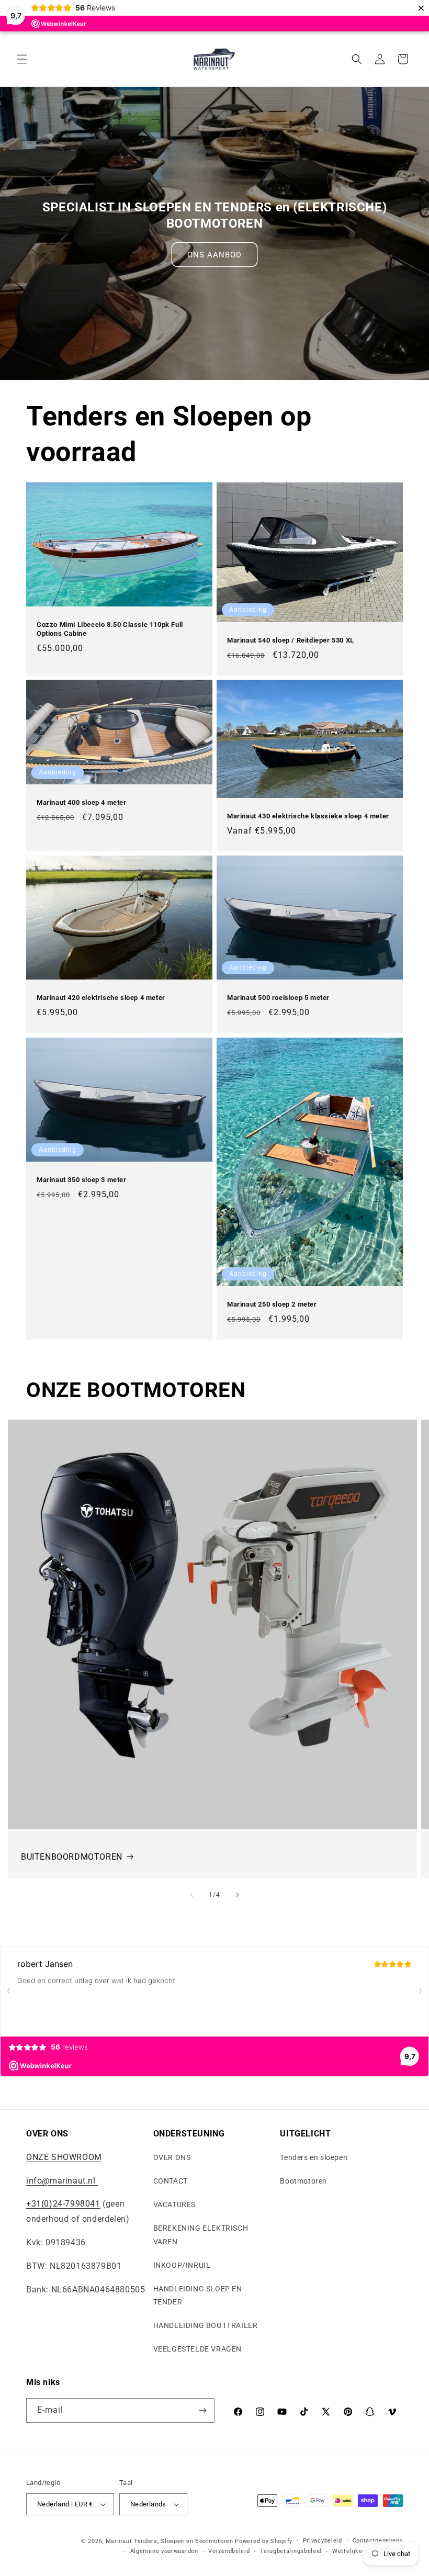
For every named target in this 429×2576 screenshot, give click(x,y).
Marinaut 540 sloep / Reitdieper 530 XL (291, 640)
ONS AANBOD (214, 255)
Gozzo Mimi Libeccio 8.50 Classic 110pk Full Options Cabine (110, 629)
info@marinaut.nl (62, 2181)
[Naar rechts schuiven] (238, 1895)
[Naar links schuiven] (191, 1895)
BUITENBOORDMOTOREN (72, 1857)
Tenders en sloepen (314, 2157)
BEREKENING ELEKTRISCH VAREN (201, 2235)
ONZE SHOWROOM (64, 2157)
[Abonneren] (202, 2410)
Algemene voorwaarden (164, 2551)
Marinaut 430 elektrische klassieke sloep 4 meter (308, 816)
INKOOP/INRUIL (182, 2265)
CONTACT (171, 2181)
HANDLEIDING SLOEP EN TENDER (198, 2295)
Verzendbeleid (229, 2551)
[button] (22, 59)
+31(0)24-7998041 (63, 2204)
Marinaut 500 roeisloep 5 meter (278, 998)
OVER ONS (172, 2157)
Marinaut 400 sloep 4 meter (82, 802)
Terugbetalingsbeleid (291, 2551)
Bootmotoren (303, 2181)
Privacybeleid (323, 2541)
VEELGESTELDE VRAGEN (197, 2349)
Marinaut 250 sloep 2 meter (272, 1304)
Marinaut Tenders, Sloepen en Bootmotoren (170, 2541)
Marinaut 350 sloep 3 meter (82, 1180)
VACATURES (174, 2204)
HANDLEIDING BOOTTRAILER (206, 2325)
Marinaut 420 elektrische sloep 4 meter (101, 998)
